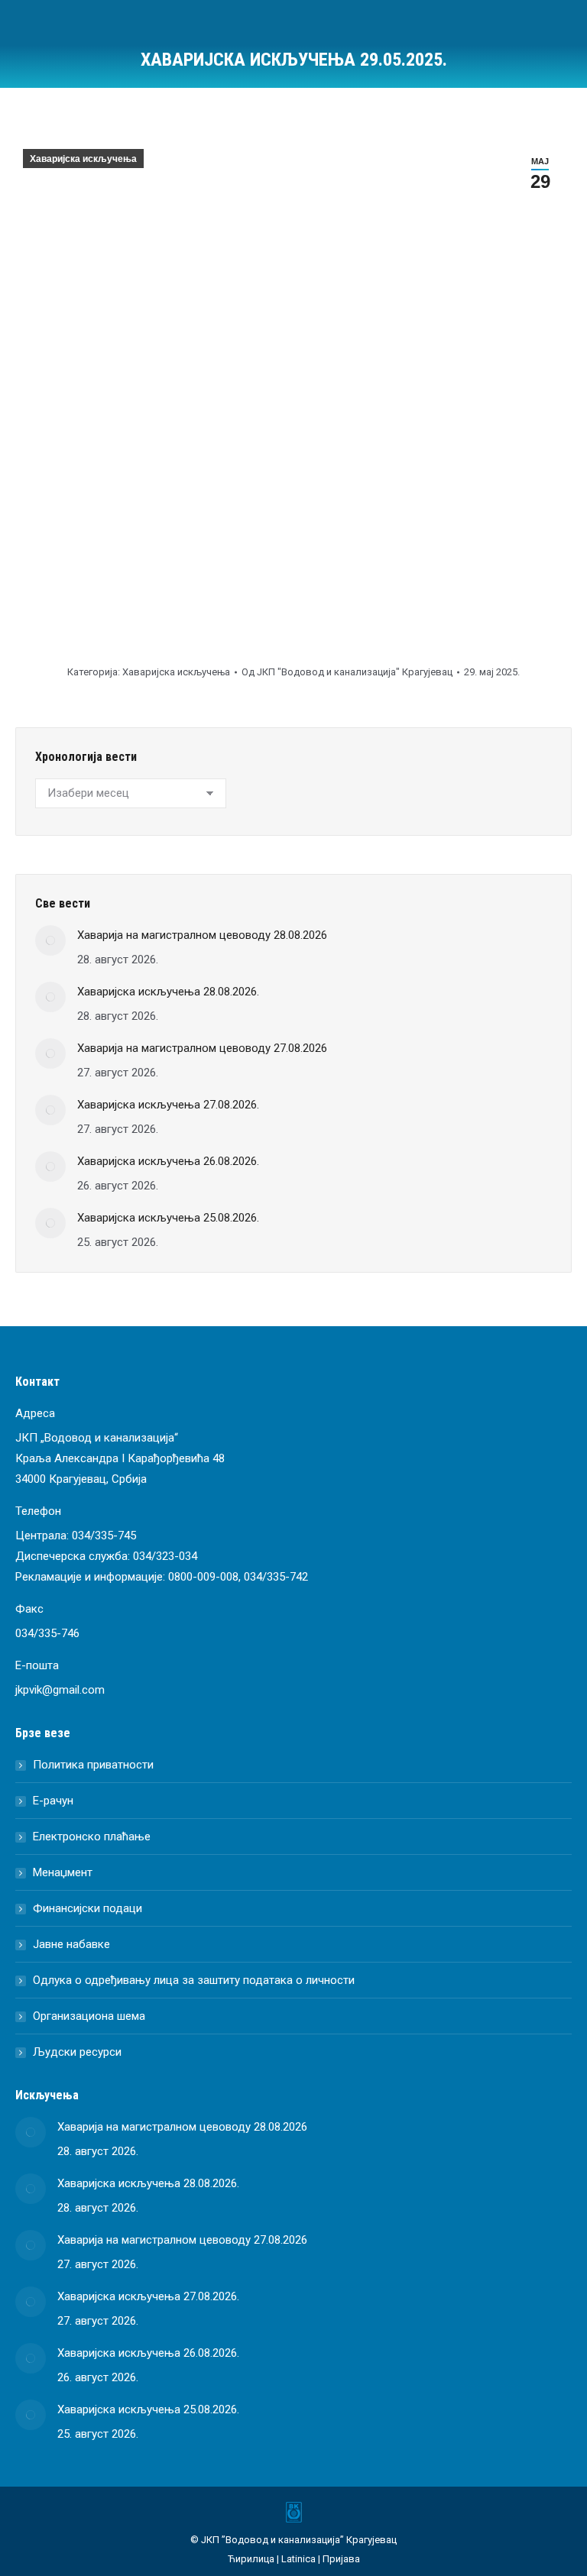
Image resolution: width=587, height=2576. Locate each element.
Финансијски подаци (88, 1908)
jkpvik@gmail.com (60, 1690)
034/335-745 (104, 1536)
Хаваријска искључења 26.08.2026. (168, 1161)
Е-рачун (53, 1801)
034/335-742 (276, 1577)
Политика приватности (93, 1765)
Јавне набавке (71, 1944)
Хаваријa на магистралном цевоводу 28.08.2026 (202, 935)
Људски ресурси (77, 2052)
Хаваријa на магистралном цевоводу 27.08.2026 (202, 1048)
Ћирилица (251, 2559)
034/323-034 (165, 1556)
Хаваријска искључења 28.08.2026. (168, 992)
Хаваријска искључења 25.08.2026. (168, 1218)
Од (347, 672)
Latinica (298, 2559)
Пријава (341, 2559)
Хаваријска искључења (83, 159)
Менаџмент (63, 1872)
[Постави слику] (50, 940)
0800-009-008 (203, 1577)
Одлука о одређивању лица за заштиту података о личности (194, 1980)
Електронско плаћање (92, 1837)
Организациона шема (89, 2016)
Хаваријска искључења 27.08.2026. (168, 1105)
